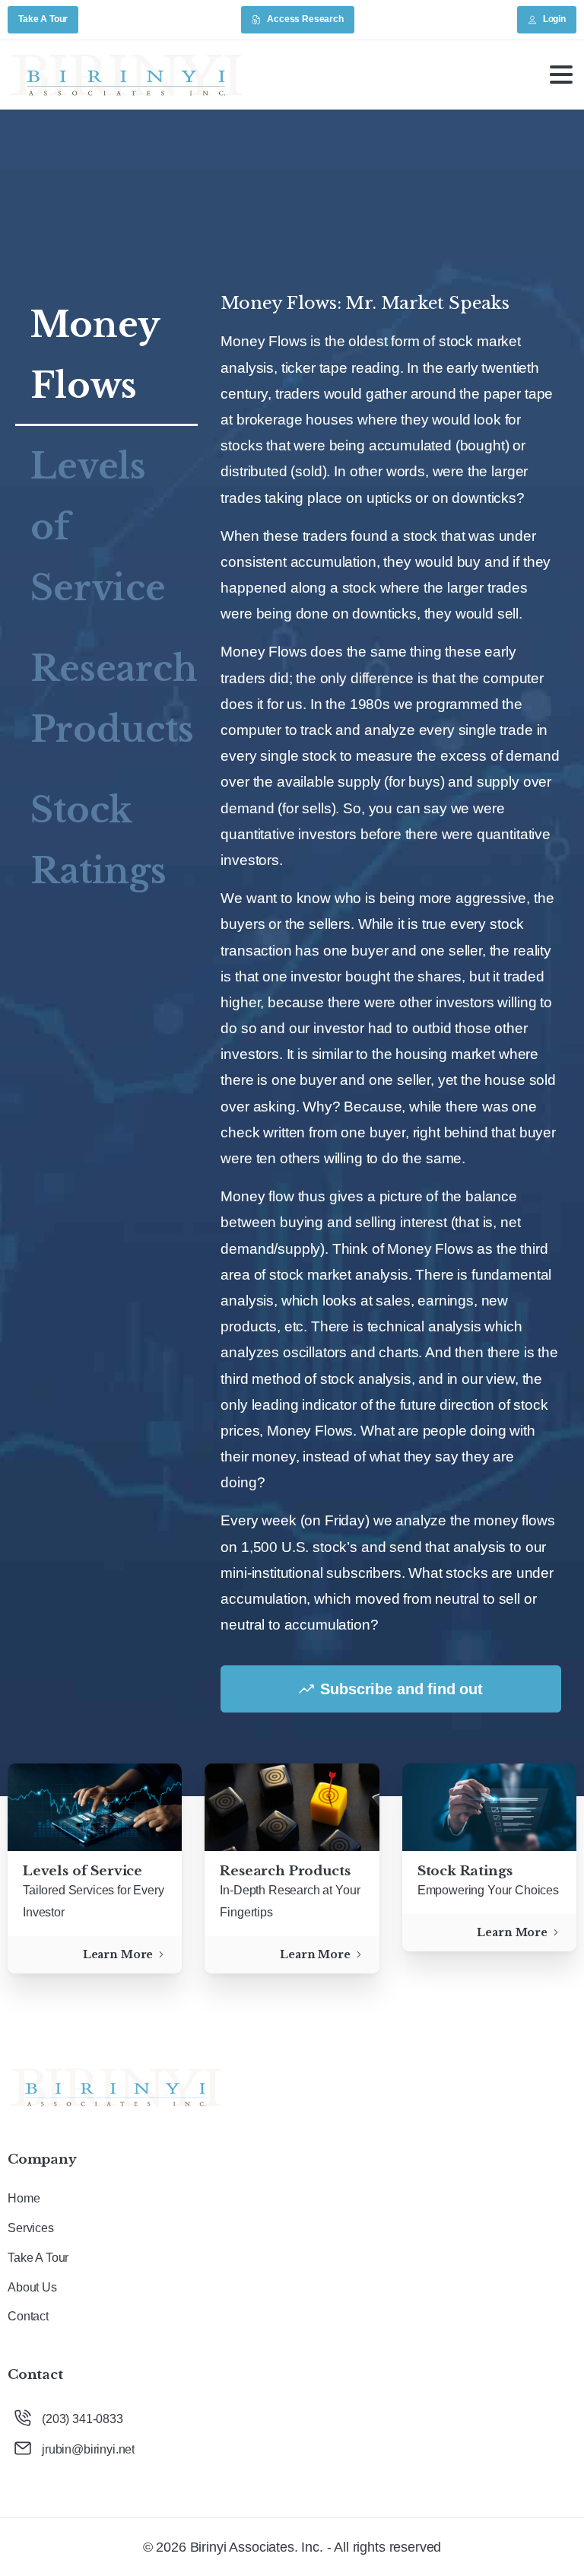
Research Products (114, 699)
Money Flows (95, 355)
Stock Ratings (98, 840)
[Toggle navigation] (561, 75)
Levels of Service (98, 527)
